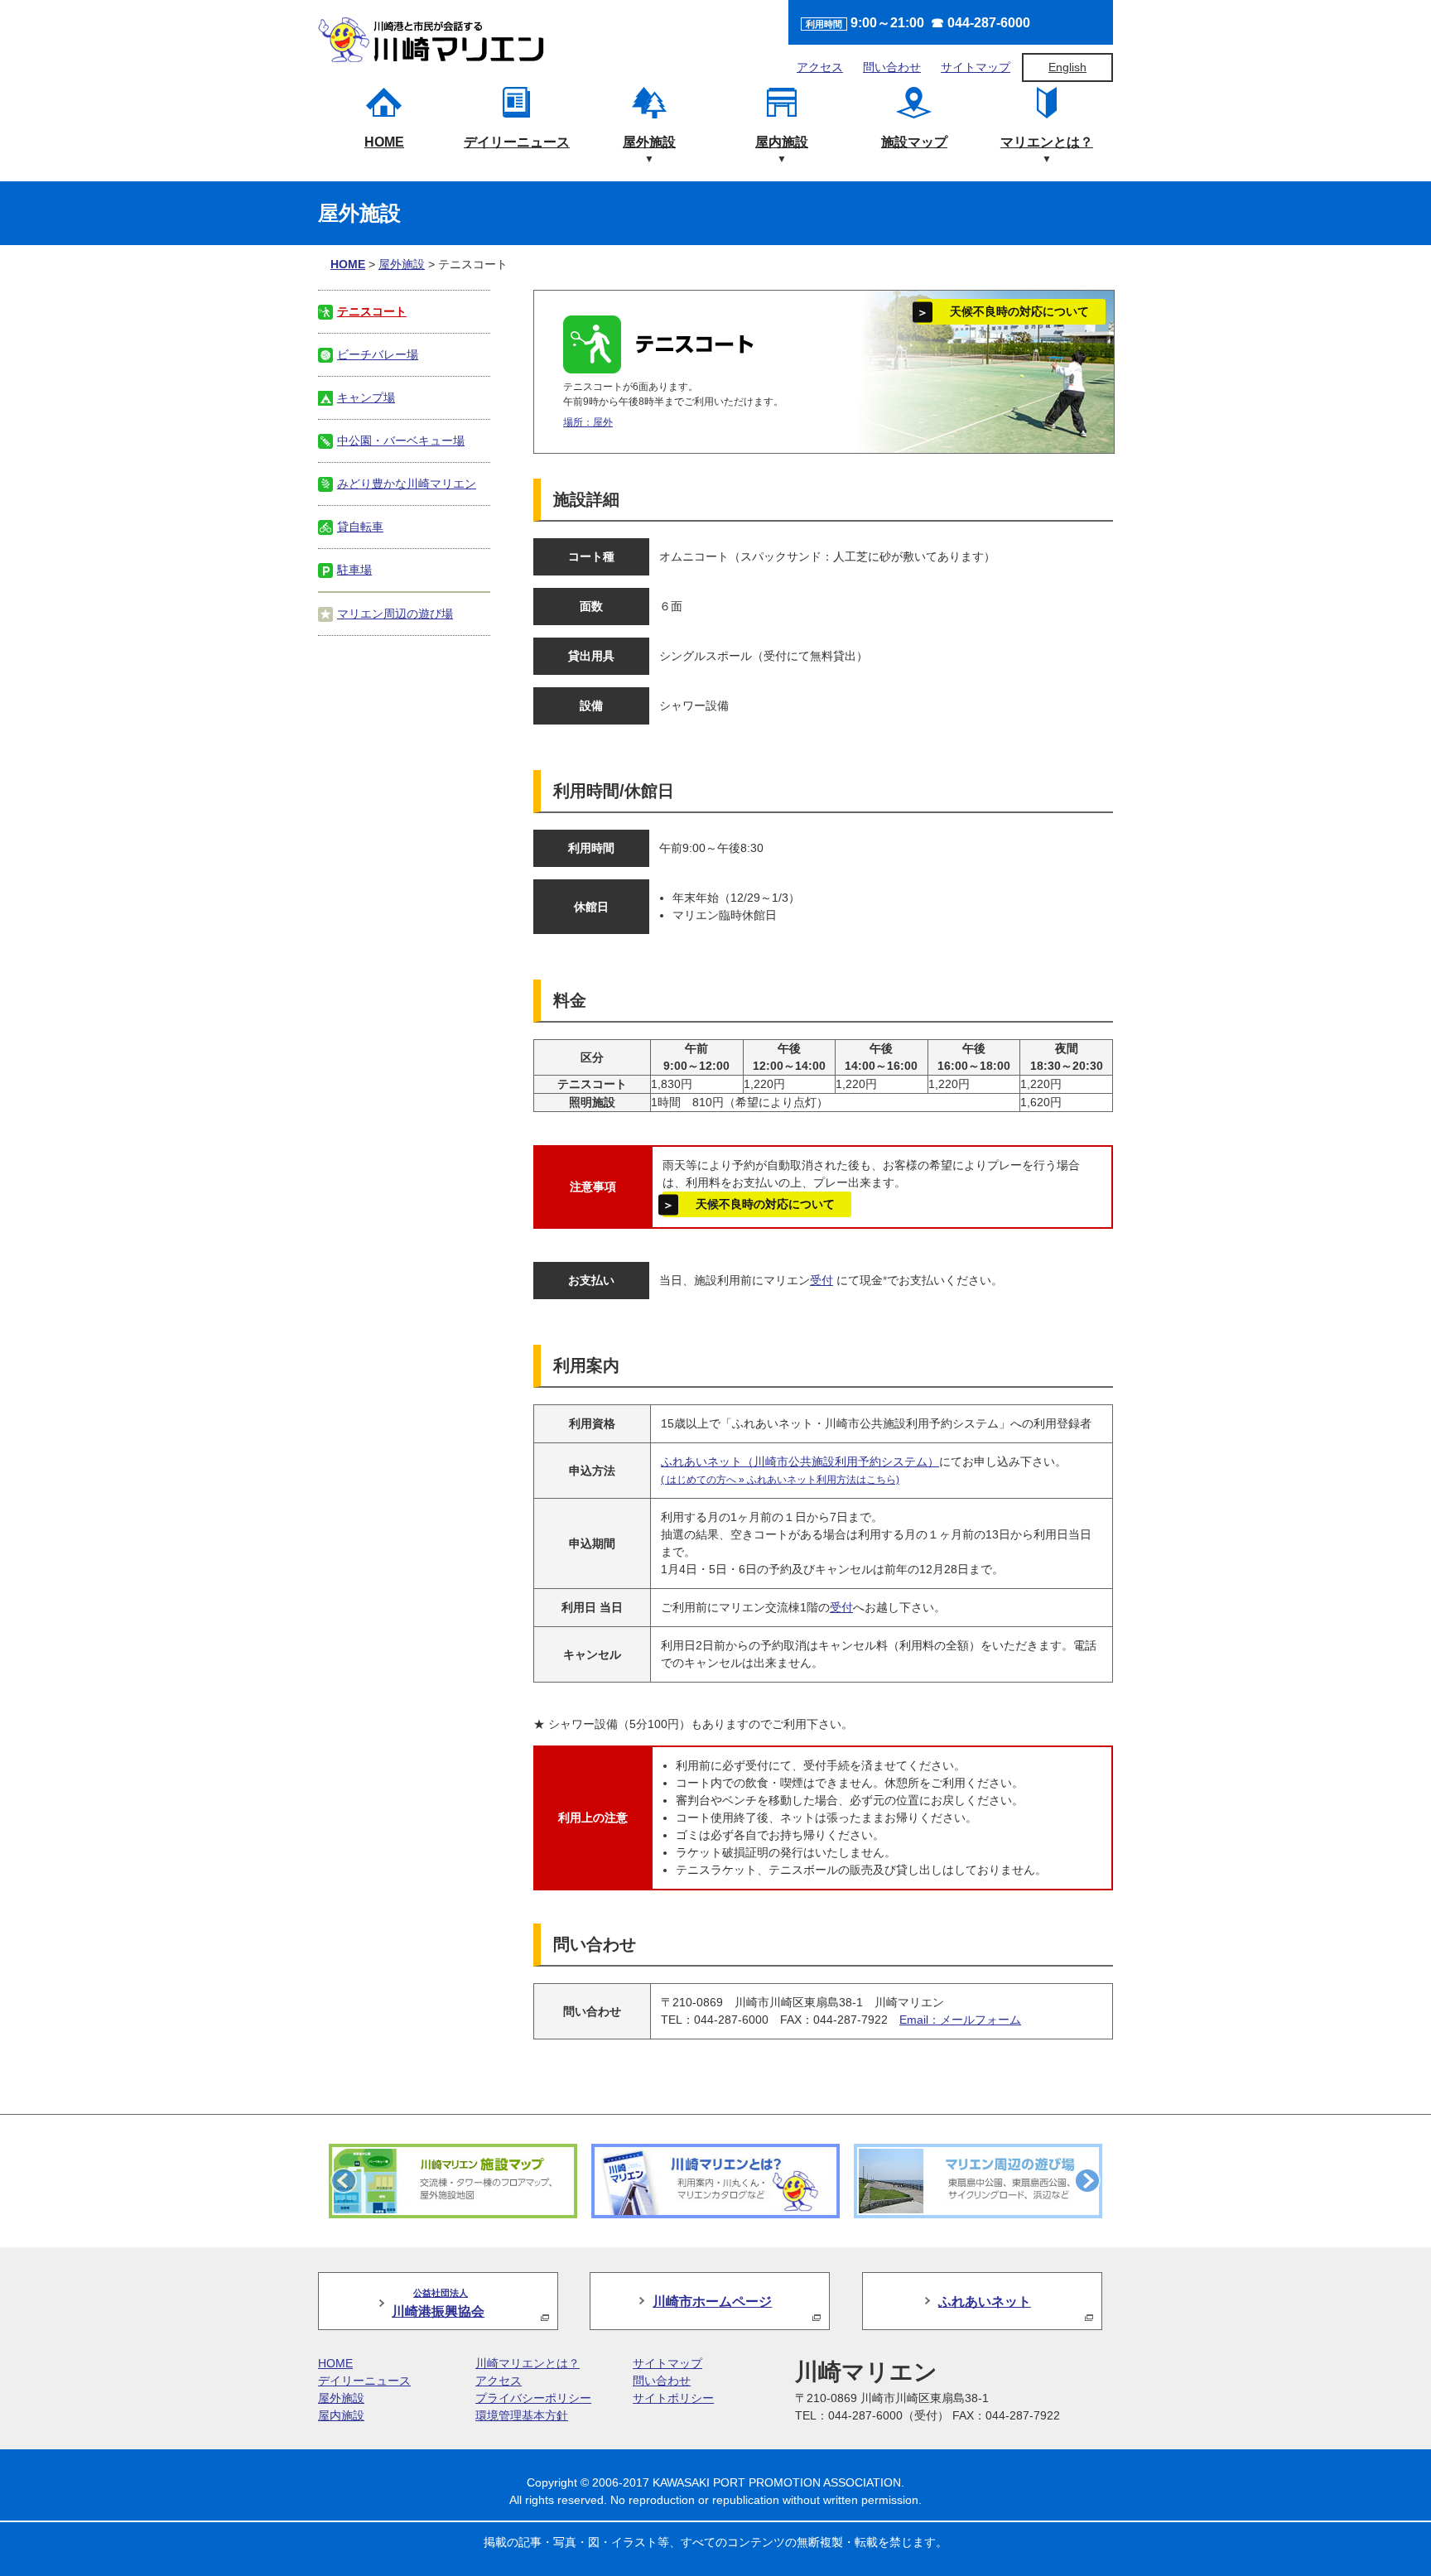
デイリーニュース (517, 142)
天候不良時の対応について (1019, 311)
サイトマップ (976, 67)
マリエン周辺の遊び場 (395, 614)
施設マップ (914, 142)
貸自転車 (360, 527)
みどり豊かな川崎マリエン (407, 484)
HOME (384, 142)
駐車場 (354, 570)
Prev (344, 2181)
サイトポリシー (673, 2398)
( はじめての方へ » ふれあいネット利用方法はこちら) (780, 1480)
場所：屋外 (588, 422)
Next (1087, 2181)
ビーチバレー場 (378, 354)
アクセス (820, 67)
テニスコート (372, 311)
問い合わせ (892, 67)
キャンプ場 (366, 397)
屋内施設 (782, 142)
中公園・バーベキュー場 (401, 441)
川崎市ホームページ (712, 2301)
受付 (821, 1280)
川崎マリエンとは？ (528, 2363)
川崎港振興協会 (438, 2303)
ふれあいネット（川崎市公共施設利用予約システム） (800, 1461)
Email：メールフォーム (960, 2020)
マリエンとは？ (1047, 142)
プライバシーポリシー (533, 2398)
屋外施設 (649, 142)
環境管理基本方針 (522, 2415)
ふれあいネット (985, 2301)
